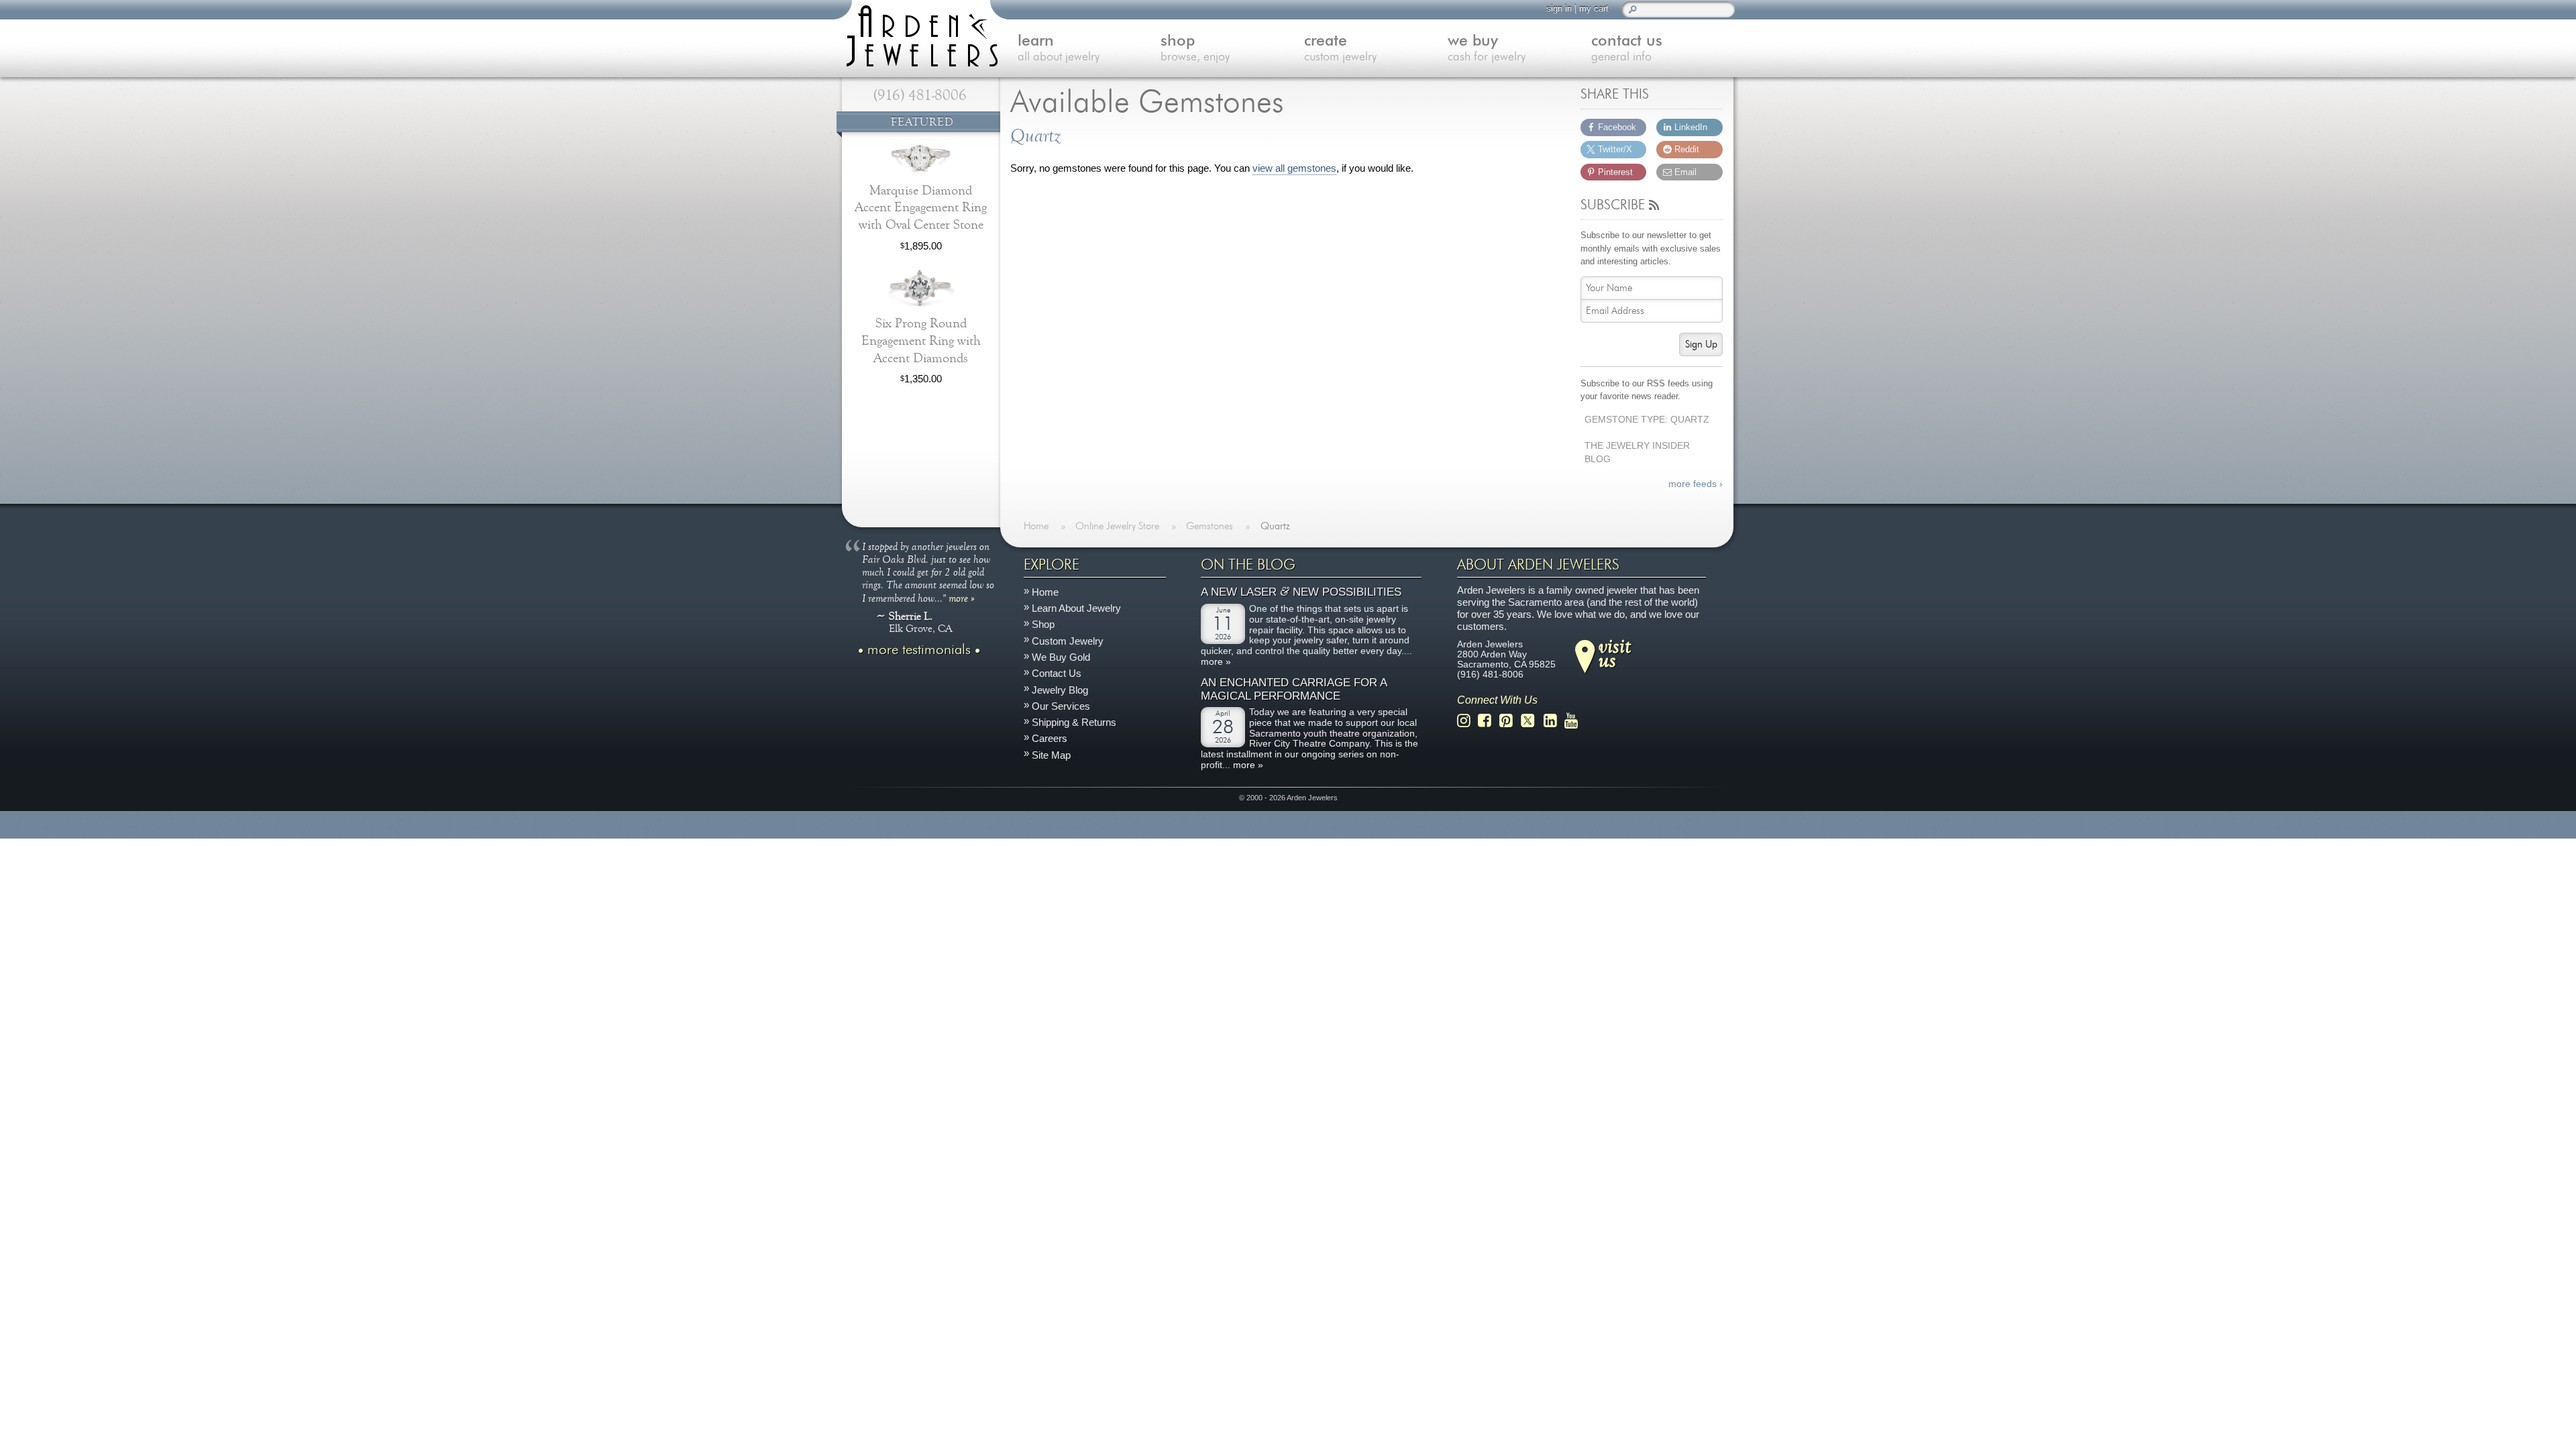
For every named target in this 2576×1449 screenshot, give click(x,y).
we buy (1487, 49)
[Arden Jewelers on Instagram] (1467, 721)
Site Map (1051, 754)
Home (1045, 592)
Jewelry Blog (1060, 689)
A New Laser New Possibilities (1301, 592)
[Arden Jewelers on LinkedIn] (1554, 721)
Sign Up (1701, 344)
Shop (1043, 624)
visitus (1615, 652)
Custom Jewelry (1068, 640)
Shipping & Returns (1074, 722)
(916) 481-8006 (920, 95)
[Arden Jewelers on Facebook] (1488, 721)
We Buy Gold (1061, 657)
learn (1059, 49)
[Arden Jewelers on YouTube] (1575, 721)
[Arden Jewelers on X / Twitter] (1532, 721)
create (1340, 49)
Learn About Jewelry (1076, 608)
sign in (1559, 8)
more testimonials (919, 649)
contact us (1627, 49)
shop (1195, 49)
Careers (1050, 738)
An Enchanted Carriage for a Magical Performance (1294, 689)
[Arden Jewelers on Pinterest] (1510, 721)
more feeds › (1696, 484)
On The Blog (1248, 565)
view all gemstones (1294, 168)
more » (962, 597)
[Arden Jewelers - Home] (919, 34)
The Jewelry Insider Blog (1637, 453)
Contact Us (1057, 673)
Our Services (1061, 705)
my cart (1594, 8)
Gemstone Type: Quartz (1647, 420)
